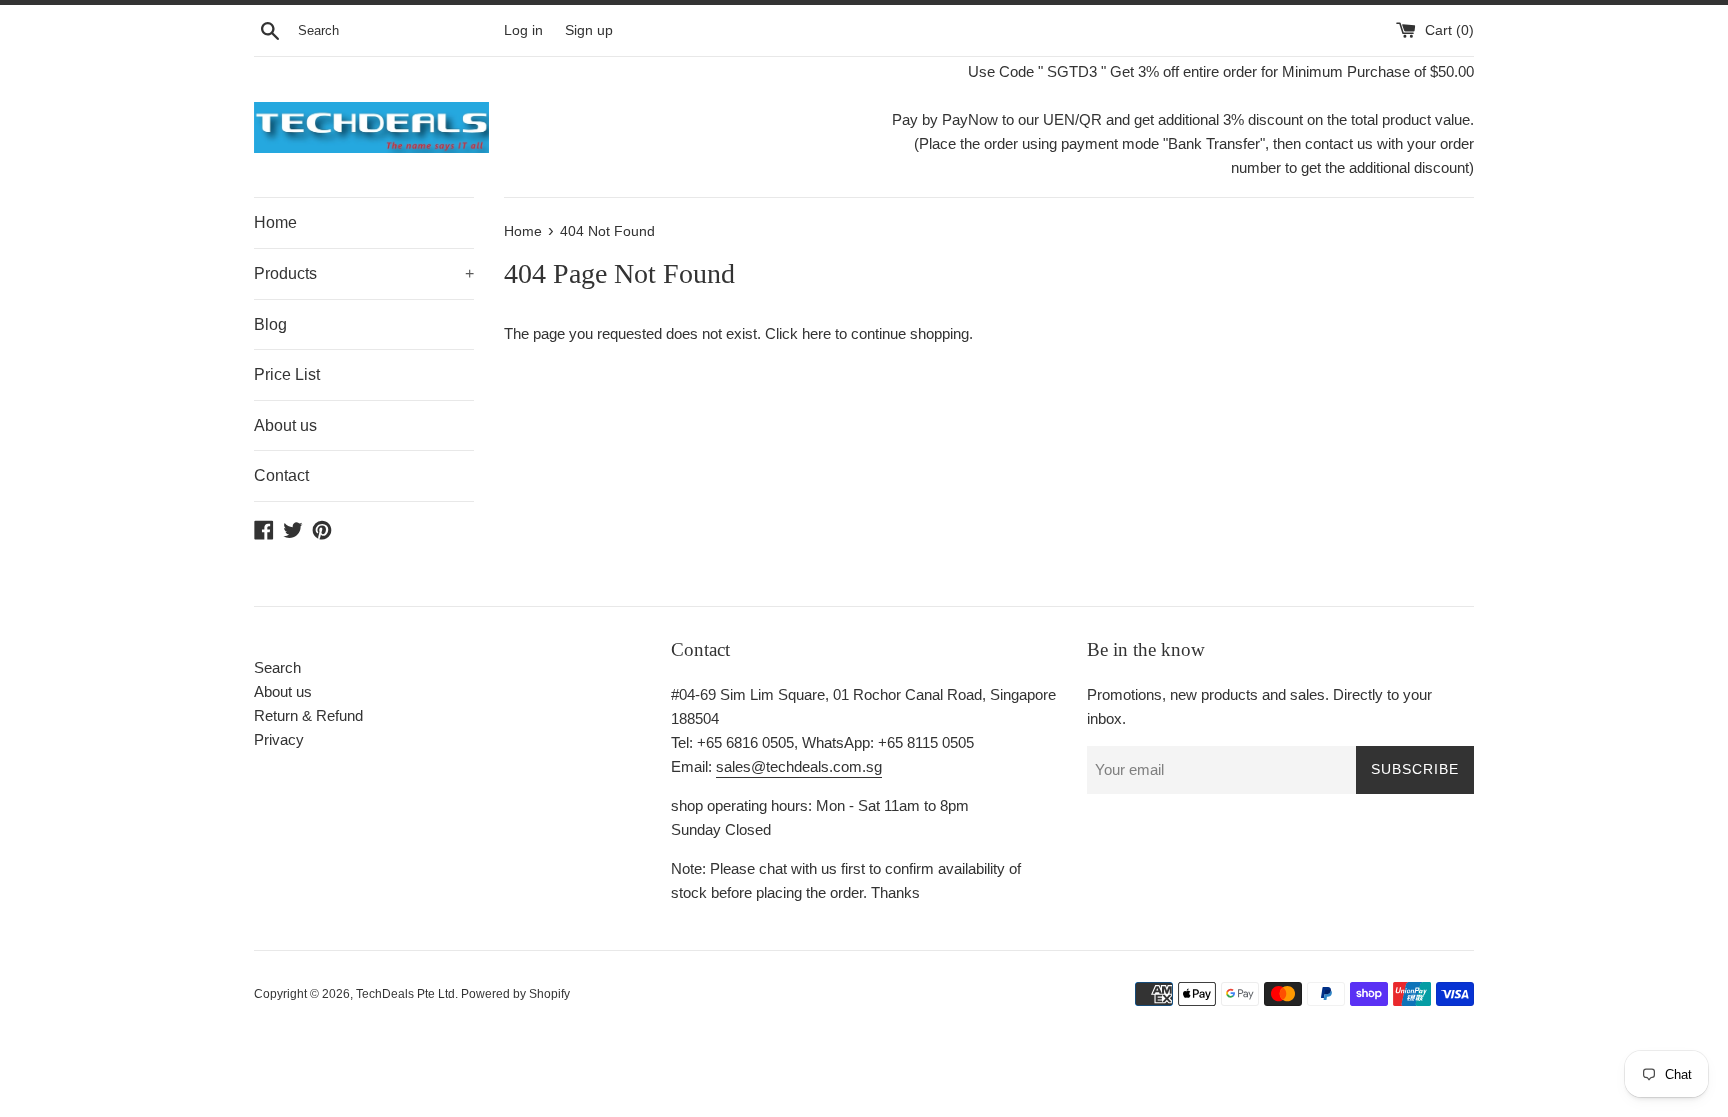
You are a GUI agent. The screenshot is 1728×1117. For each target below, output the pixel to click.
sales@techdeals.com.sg (799, 766)
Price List (287, 374)
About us (285, 425)
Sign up (589, 30)
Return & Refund (308, 715)
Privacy (279, 739)
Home (275, 222)
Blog (270, 324)
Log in (523, 30)
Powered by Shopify (515, 994)
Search (277, 667)
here (816, 333)
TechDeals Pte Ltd (405, 994)
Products (364, 273)
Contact (281, 475)
